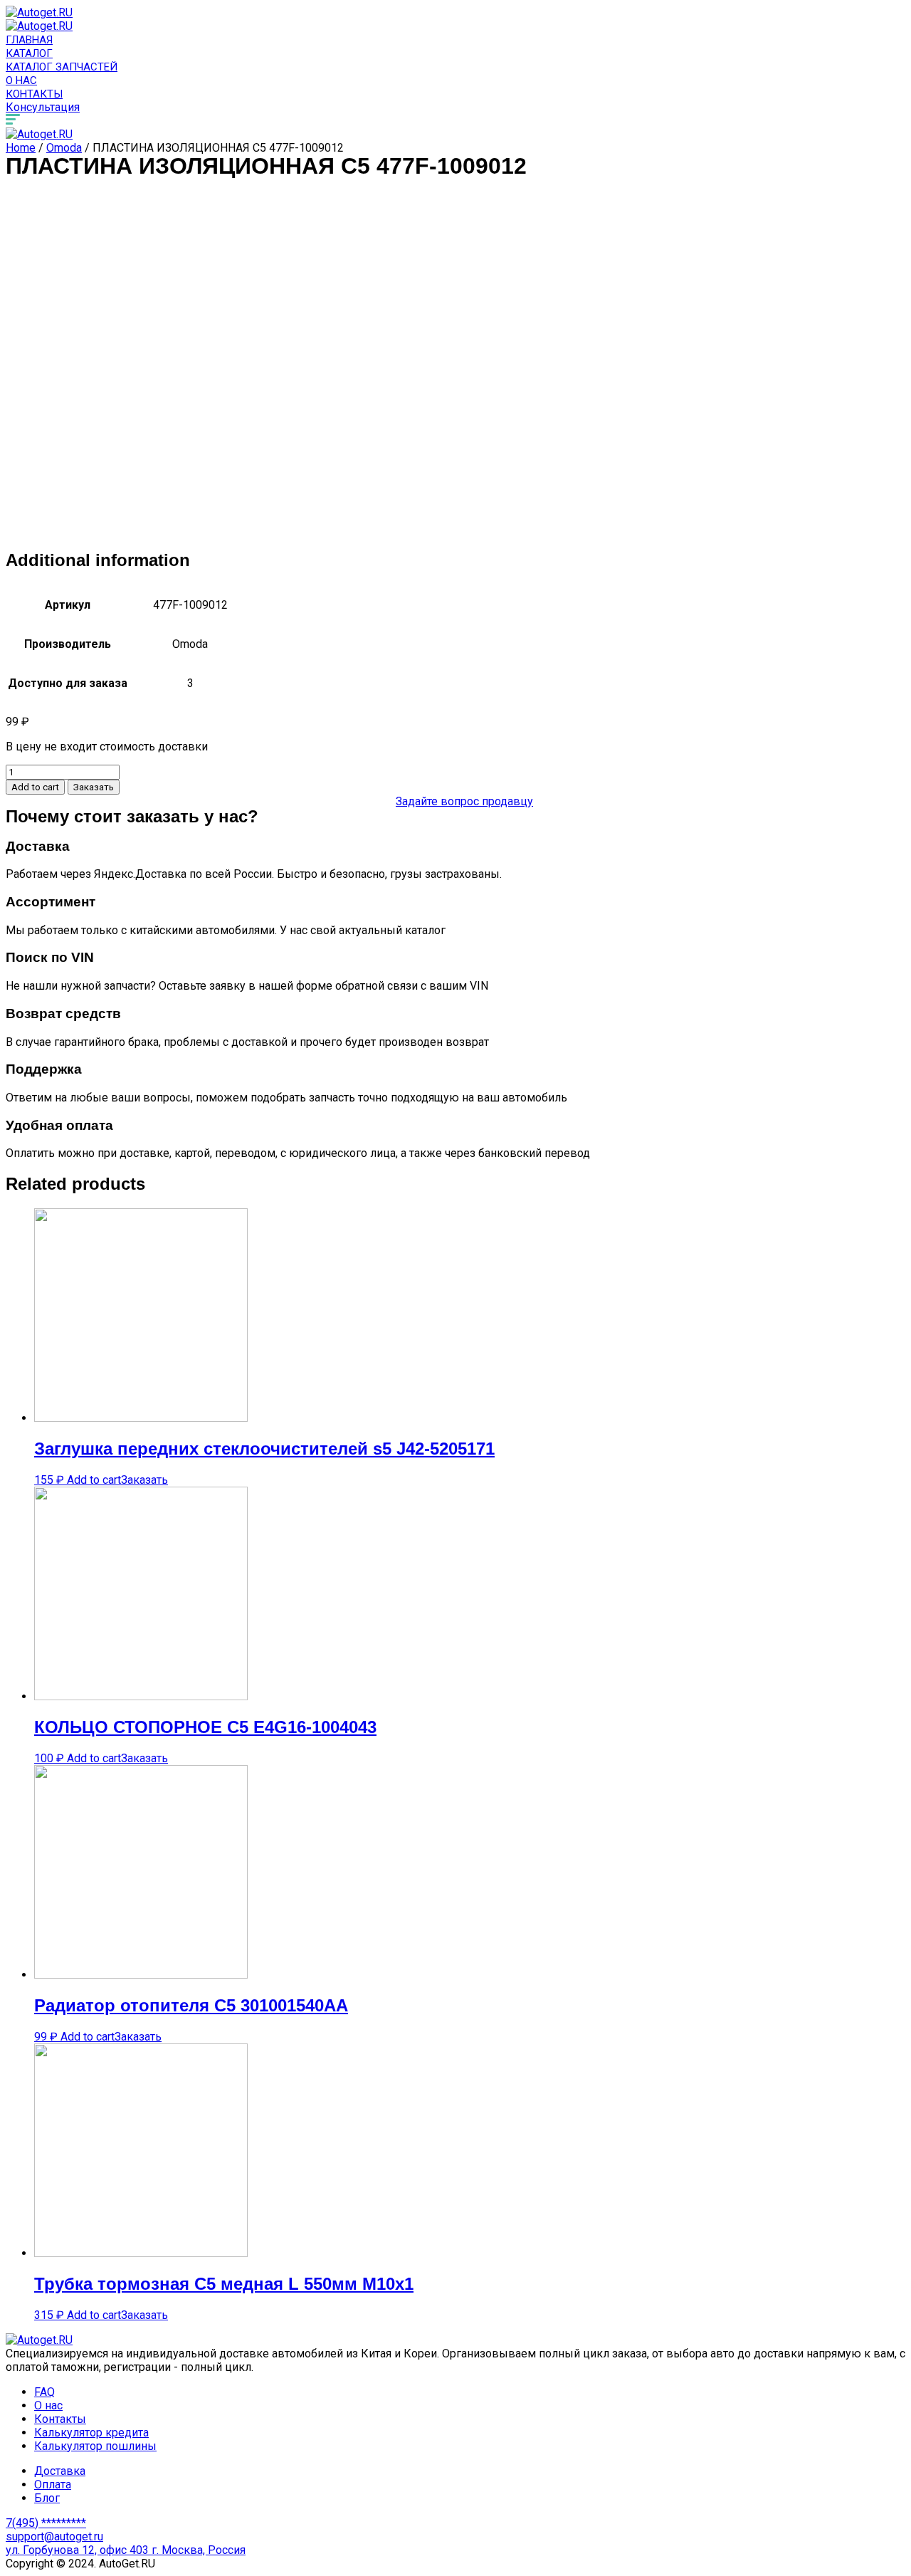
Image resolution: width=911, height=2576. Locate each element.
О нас (21, 80)
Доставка (60, 2471)
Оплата (53, 2485)
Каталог (29, 53)
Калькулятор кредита (91, 2433)
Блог (47, 2498)
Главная (29, 40)
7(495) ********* (46, 2523)
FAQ (44, 2392)
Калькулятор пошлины (95, 2446)
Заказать (94, 787)
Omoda (64, 148)
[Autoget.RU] (39, 12)
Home (21, 148)
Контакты (34, 94)
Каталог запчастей (62, 67)
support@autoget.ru (54, 2536)
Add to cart (35, 787)
